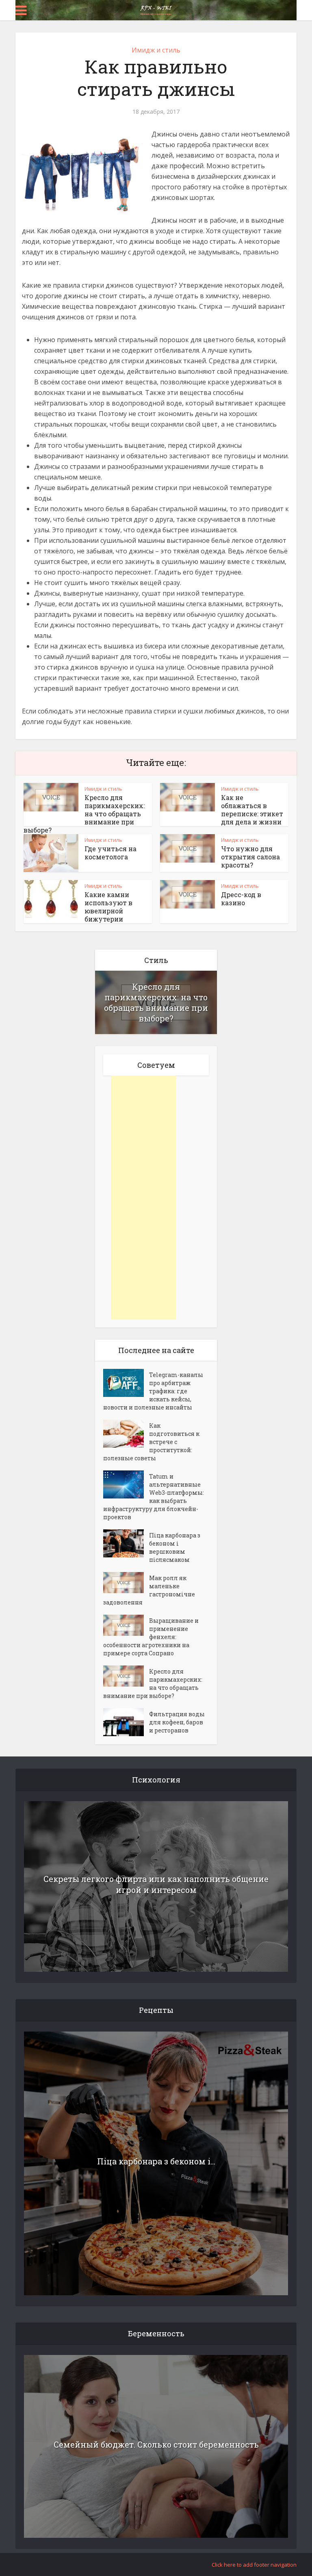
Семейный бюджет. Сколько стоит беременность (156, 2444)
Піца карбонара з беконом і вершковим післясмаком (175, 1547)
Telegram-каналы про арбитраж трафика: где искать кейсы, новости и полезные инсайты (153, 1391)
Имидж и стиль (156, 50)
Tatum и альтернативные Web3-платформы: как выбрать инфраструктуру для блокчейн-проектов (154, 1497)
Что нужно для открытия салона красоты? (250, 857)
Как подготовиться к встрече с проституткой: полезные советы (151, 1442)
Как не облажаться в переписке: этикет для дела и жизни (252, 810)
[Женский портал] (156, 9)
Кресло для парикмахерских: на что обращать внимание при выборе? (156, 1002)
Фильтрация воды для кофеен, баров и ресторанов (177, 1722)
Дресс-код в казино (241, 899)
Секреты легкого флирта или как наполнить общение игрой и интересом (156, 1884)
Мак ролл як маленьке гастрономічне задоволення (149, 1590)
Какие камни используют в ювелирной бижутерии (108, 907)
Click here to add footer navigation (254, 2565)
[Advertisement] (143, 1197)
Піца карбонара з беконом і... (156, 2161)
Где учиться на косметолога (110, 853)
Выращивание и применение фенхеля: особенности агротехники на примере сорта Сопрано (151, 1637)
